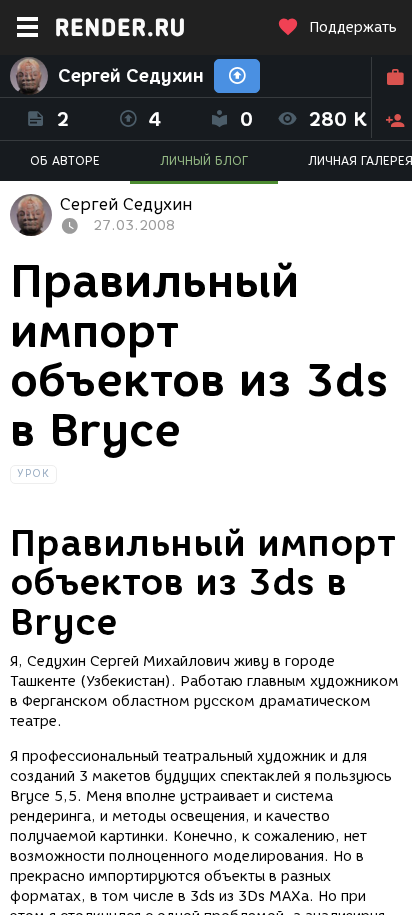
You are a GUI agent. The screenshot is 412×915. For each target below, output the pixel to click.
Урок (33, 473)
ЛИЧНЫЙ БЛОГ (204, 160)
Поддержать (353, 27)
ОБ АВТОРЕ (65, 160)
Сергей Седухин (131, 76)
